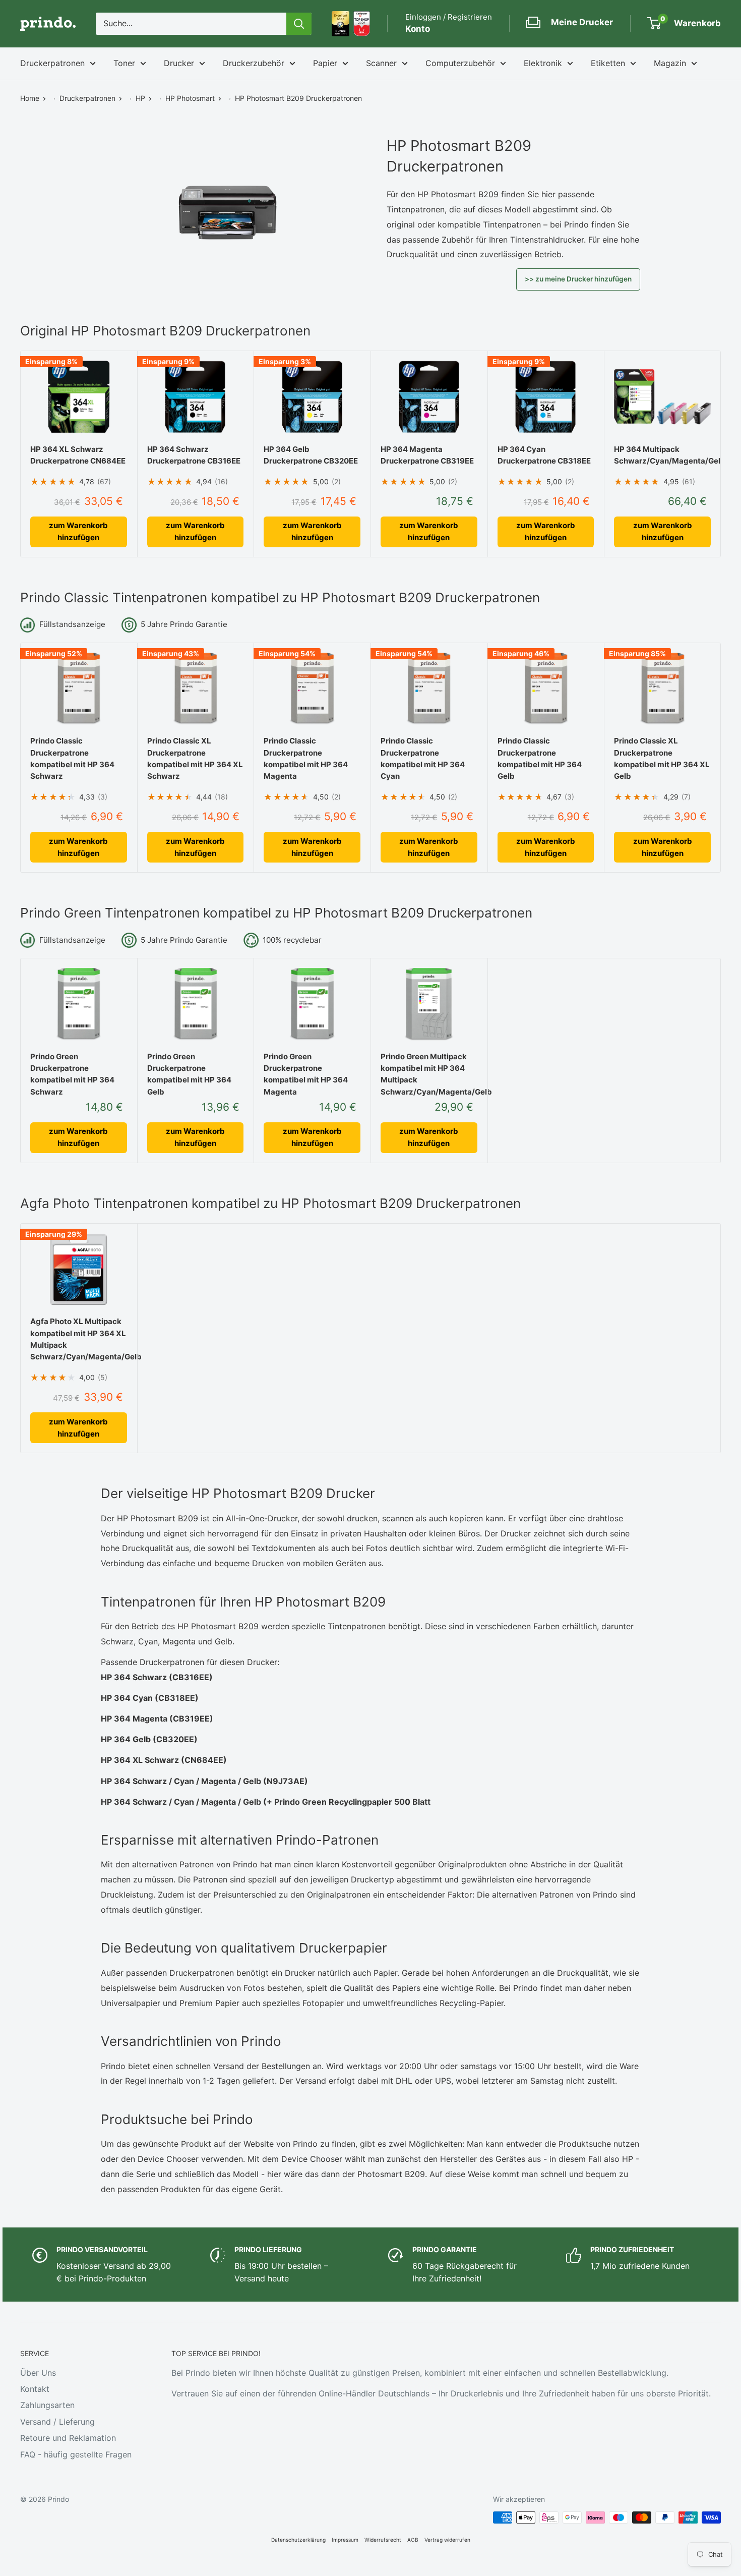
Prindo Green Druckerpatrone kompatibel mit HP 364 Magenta (306, 1074)
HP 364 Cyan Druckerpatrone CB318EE (544, 455)
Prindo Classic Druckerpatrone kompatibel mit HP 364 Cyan (423, 758)
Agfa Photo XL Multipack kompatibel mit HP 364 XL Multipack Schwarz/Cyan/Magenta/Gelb (79, 1339)
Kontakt (35, 2389)
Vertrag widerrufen (447, 2540)
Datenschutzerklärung (298, 2540)
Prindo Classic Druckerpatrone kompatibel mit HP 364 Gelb (540, 758)
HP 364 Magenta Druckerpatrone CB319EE (427, 455)
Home (30, 98)
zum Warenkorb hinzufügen (78, 531)
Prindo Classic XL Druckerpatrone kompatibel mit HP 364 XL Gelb (662, 758)
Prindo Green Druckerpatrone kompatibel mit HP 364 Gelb (189, 1074)
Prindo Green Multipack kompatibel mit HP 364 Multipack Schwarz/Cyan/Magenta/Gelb (429, 1074)
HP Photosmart (190, 98)
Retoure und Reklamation (68, 2438)
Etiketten (608, 63)
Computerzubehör (460, 63)
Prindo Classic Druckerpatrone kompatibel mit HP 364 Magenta (306, 758)
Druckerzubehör (254, 63)
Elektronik (543, 63)
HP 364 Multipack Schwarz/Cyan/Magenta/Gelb (662, 455)
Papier (325, 63)
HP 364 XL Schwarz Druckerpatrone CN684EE (78, 455)
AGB (413, 2540)
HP (140, 98)
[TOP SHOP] (362, 24)
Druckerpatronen (52, 63)
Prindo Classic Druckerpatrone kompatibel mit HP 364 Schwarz (72, 758)
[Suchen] (299, 24)
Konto (418, 29)
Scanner (381, 63)
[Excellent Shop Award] (341, 24)
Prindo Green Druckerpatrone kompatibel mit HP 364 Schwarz (72, 1074)
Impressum (345, 2540)
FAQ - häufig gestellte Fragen (76, 2454)
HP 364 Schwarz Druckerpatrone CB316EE (194, 455)
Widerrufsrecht (383, 2540)
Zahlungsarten (47, 2405)
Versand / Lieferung (57, 2422)
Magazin (670, 63)
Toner (124, 63)
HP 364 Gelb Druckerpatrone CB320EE (311, 455)
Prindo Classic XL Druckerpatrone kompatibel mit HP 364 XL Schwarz (195, 758)
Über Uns (38, 2373)
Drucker (179, 63)
